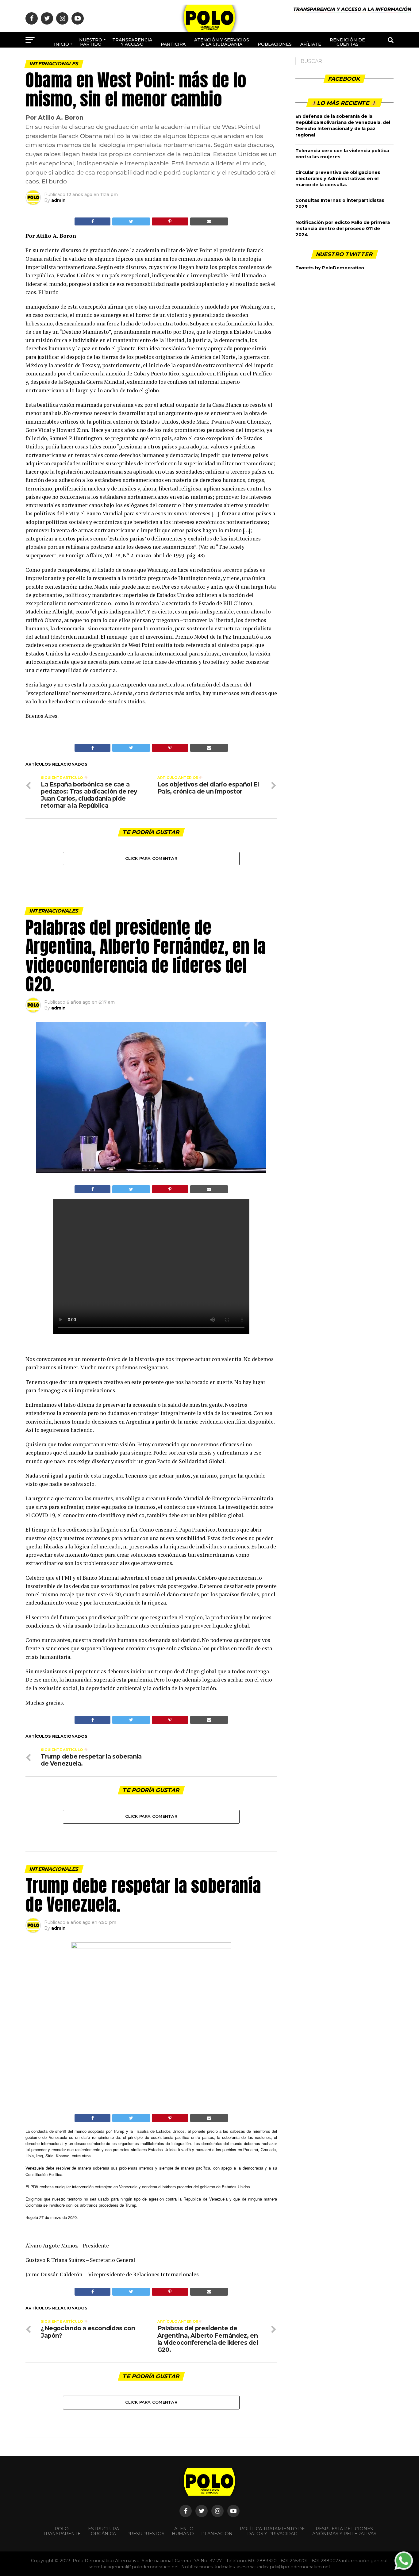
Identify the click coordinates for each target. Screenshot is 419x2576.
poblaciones (275, 44)
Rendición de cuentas (347, 42)
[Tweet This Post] (131, 221)
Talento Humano (183, 2531)
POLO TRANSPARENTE (62, 2531)
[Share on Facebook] (92, 221)
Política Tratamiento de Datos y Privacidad (272, 2531)
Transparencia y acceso (132, 42)
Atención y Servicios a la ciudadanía (222, 42)
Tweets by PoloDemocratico (330, 268)
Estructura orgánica (104, 2531)
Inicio (62, 44)
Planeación (217, 2534)
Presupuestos (145, 2534)
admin (58, 200)
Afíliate (311, 44)
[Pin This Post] (170, 221)
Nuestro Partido (91, 42)
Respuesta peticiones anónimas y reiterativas (344, 2531)
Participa (173, 44)
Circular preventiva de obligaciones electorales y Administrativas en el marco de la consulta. (338, 179)
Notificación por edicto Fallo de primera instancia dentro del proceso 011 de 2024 (343, 229)
